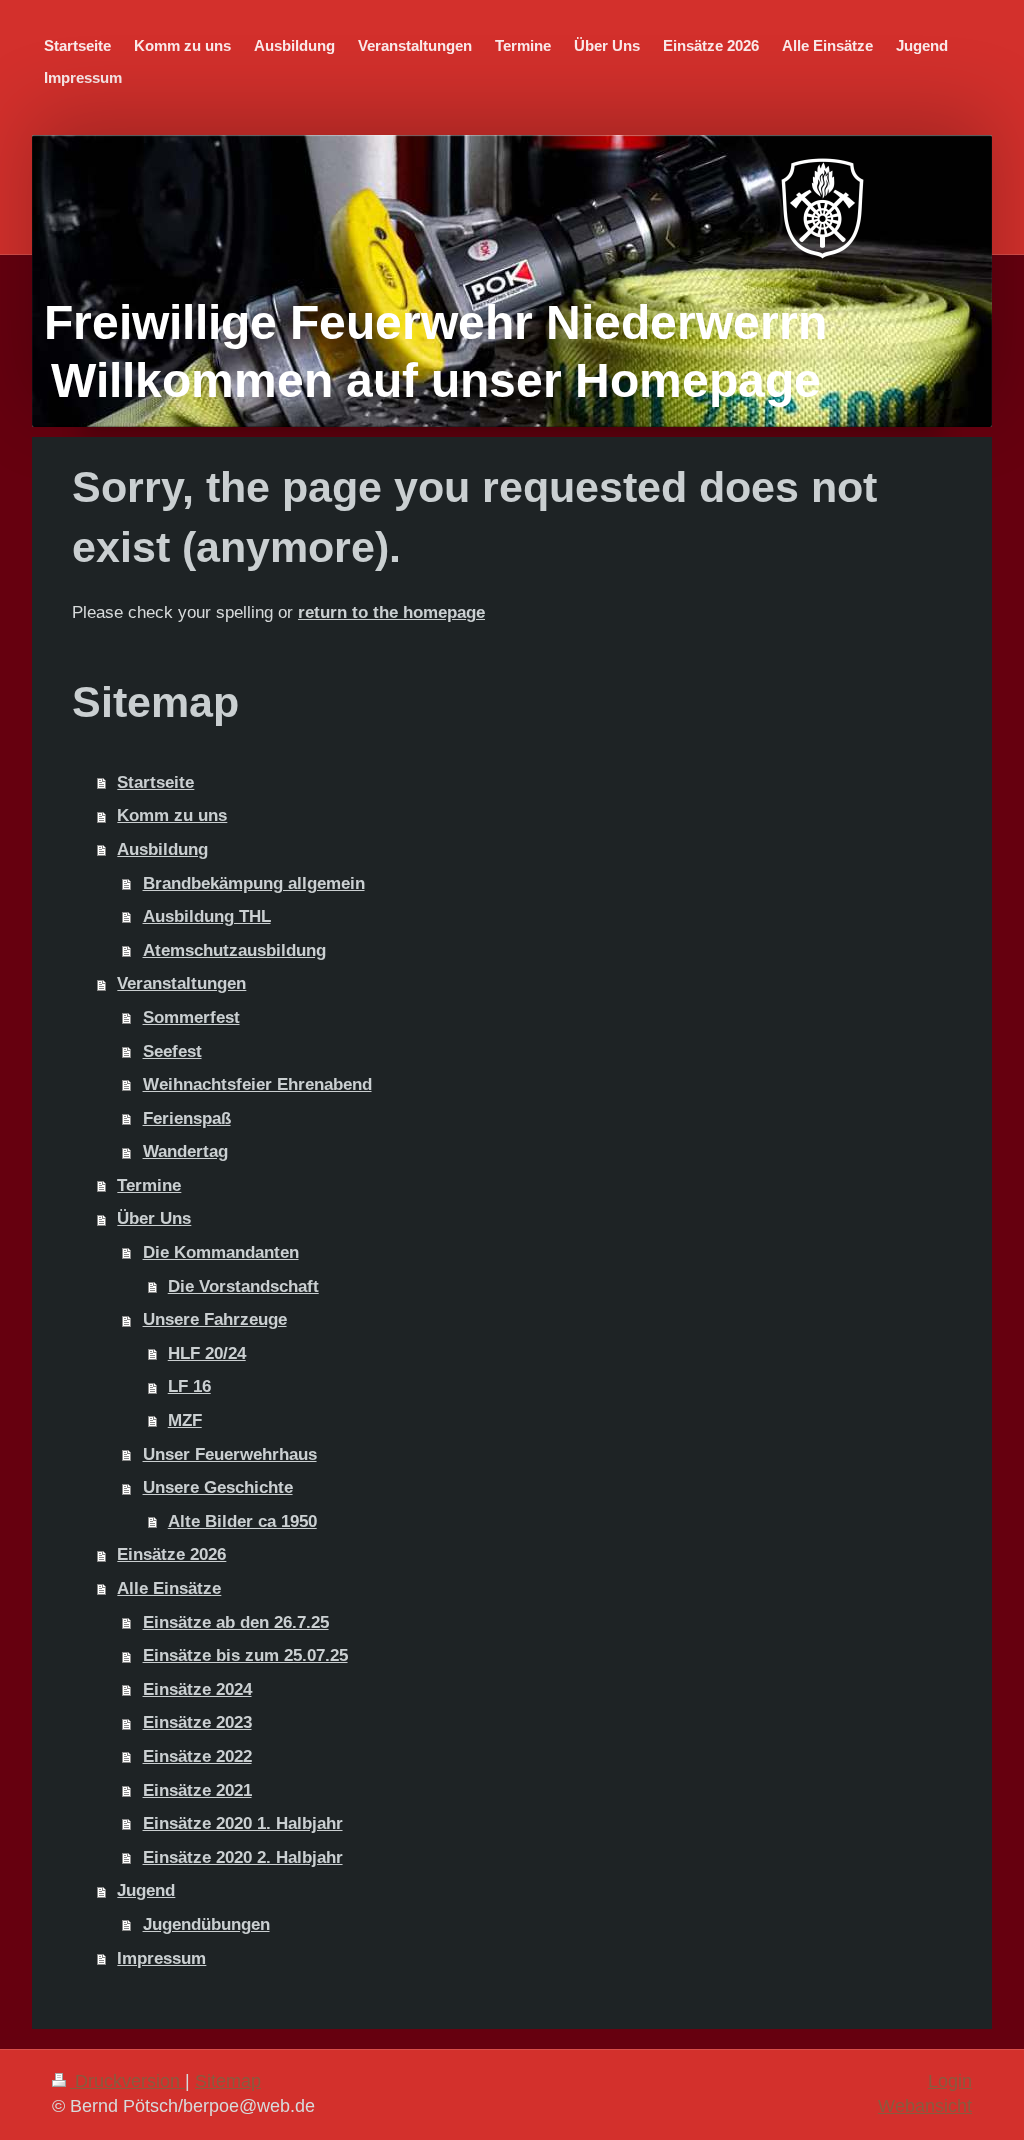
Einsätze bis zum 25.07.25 (245, 1655)
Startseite (155, 782)
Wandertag (185, 1151)
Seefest (172, 1051)
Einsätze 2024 (197, 1689)
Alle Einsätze (169, 1588)
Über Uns (154, 1218)
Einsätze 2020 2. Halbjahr (243, 1857)
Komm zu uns (172, 815)
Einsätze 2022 (197, 1756)
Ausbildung (162, 849)
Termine (149, 1185)
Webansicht (925, 2106)
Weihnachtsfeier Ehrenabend (257, 1084)
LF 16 (189, 1386)
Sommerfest (191, 1017)
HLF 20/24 (207, 1353)
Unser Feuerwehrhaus (230, 1454)
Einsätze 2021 (197, 1790)
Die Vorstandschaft (243, 1286)
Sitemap (228, 2081)
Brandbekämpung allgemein (254, 883)
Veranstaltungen (181, 983)
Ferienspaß (187, 1118)
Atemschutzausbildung (234, 950)
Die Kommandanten (221, 1252)
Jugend (146, 1890)
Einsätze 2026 (171, 1554)
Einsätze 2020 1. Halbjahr (243, 1823)
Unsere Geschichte (218, 1487)
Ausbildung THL (207, 916)
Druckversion (127, 2081)
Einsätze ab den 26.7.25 (236, 1622)
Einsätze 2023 (197, 1722)
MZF (185, 1420)
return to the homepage (391, 612)
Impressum (161, 1958)
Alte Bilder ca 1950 (242, 1521)
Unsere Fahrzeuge (215, 1319)
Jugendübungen (206, 1924)
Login (950, 2081)
